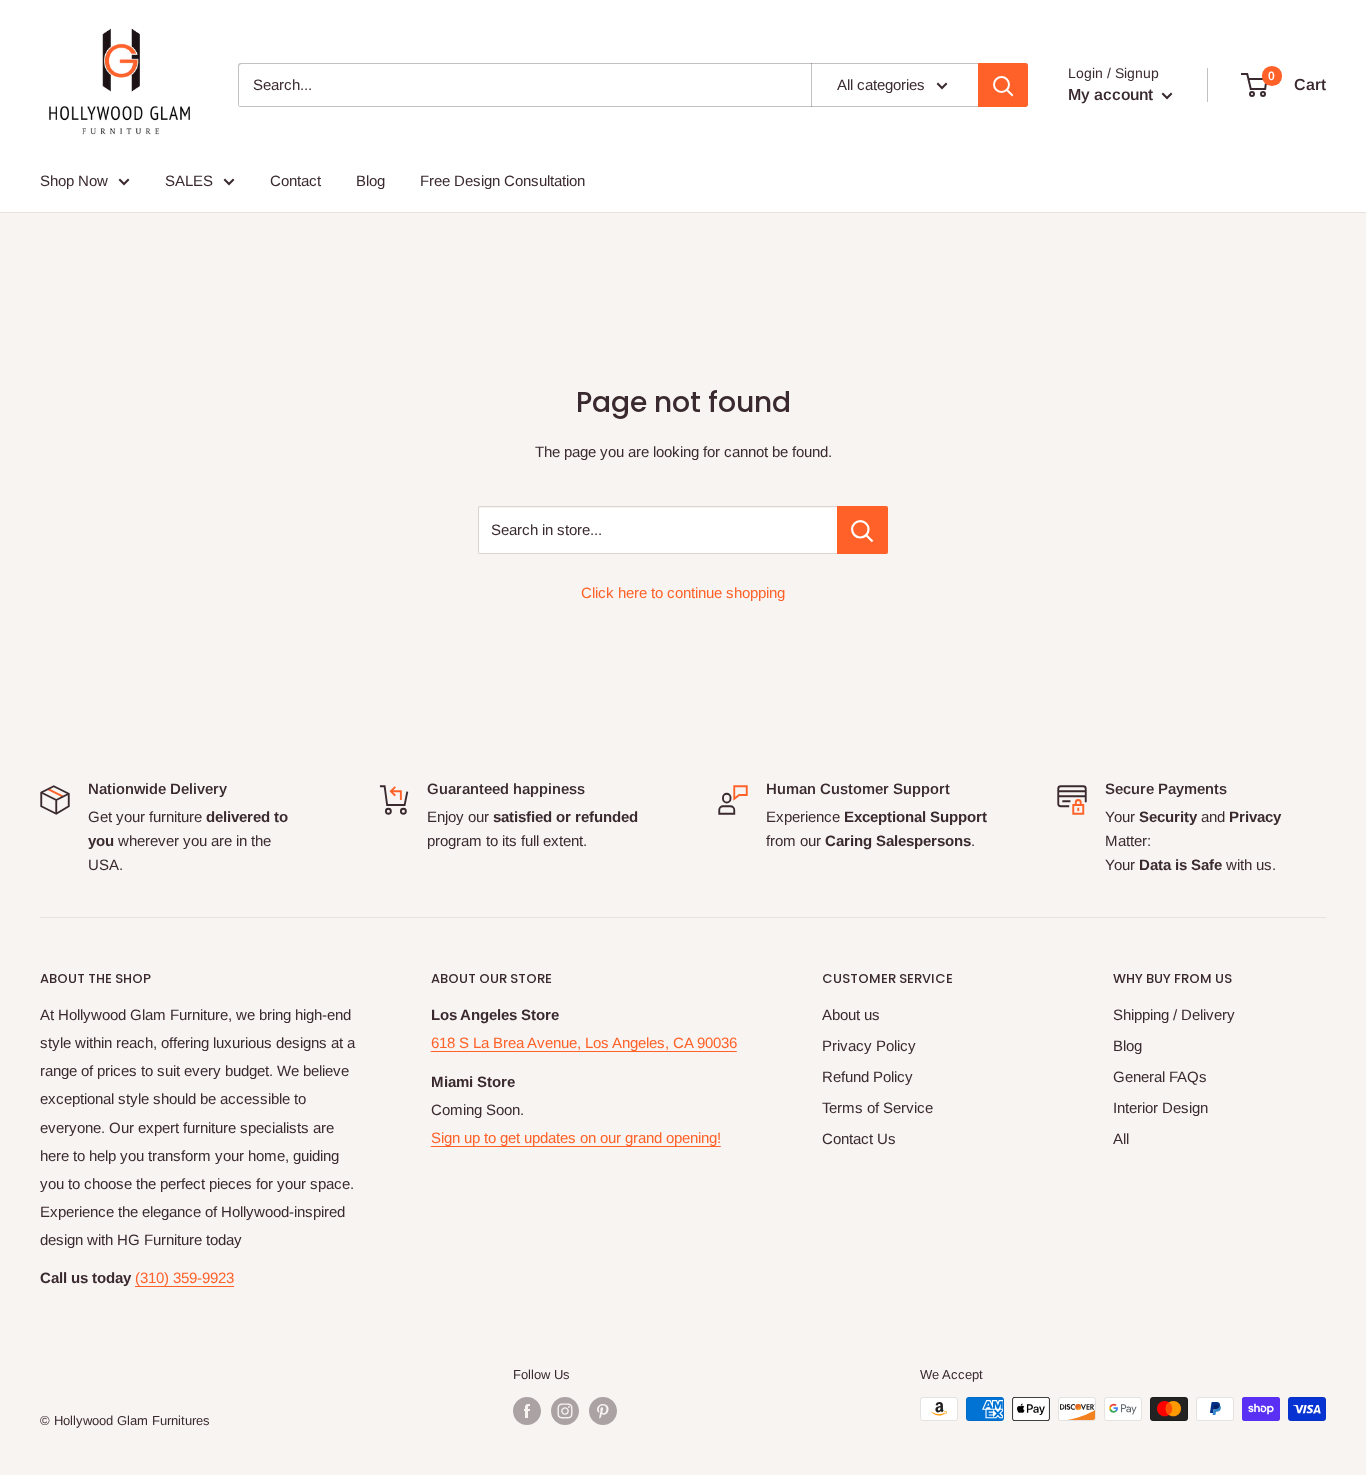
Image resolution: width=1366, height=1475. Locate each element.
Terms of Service (877, 1107)
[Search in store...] (862, 530)
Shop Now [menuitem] (74, 180)
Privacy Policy (869, 1045)
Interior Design (1160, 1107)
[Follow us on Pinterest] (603, 1411)
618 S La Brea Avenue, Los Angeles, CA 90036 (584, 1042)
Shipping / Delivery (1174, 1014)
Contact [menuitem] (295, 180)
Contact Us (859, 1138)
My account (1112, 94)
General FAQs (1160, 1076)
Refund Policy (867, 1076)
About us (851, 1014)
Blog (1127, 1045)
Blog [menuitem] (370, 180)
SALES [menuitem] (189, 180)
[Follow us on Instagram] (565, 1411)
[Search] (1003, 85)
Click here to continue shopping (683, 592)
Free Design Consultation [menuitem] (502, 180)
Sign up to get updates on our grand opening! (576, 1137)
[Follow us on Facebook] (527, 1411)
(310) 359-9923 (184, 1277)
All (1121, 1138)
